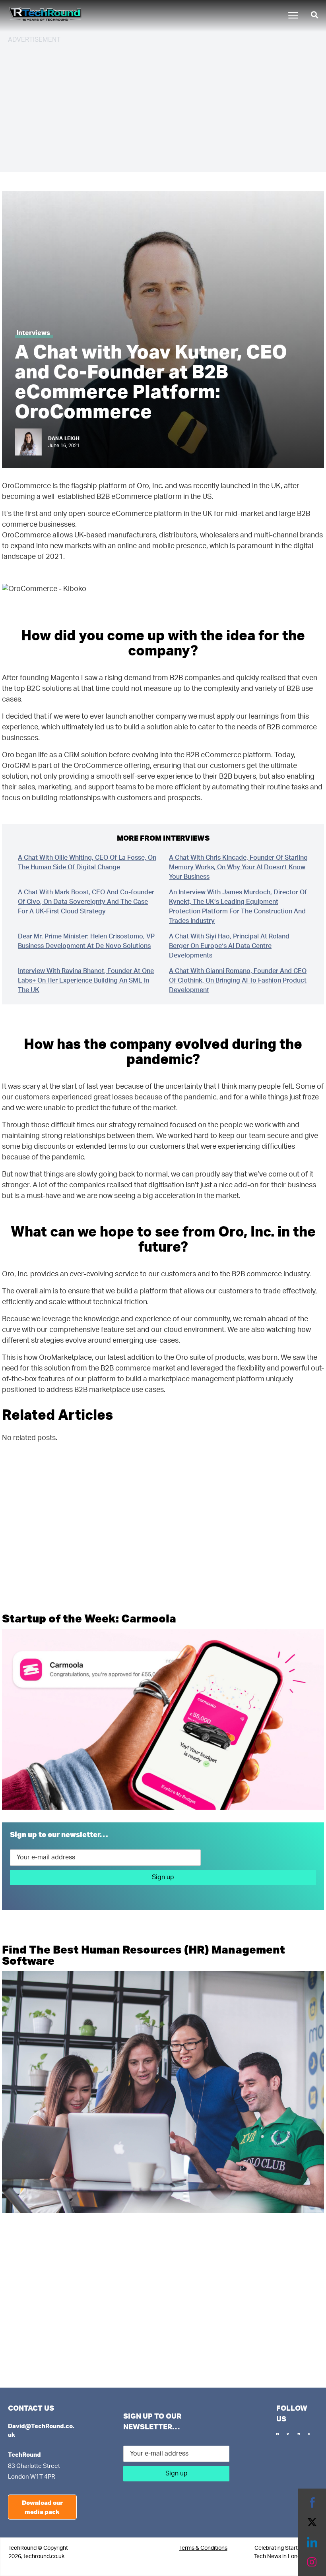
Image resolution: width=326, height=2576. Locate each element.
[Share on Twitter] (312, 2522)
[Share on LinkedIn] (312, 2542)
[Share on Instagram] (312, 2562)
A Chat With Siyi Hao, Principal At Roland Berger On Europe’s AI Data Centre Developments (229, 946)
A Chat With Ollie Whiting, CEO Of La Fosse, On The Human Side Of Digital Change (87, 863)
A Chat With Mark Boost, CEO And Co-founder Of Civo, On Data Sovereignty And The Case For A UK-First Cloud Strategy (86, 902)
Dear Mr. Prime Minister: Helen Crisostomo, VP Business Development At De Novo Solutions (86, 941)
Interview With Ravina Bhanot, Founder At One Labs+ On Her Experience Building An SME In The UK (86, 981)
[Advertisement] (163, 107)
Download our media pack (42, 2507)
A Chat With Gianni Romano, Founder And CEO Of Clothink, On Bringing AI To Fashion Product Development (238, 981)
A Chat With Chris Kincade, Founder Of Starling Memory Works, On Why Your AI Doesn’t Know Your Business (238, 867)
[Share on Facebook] (312, 2502)
